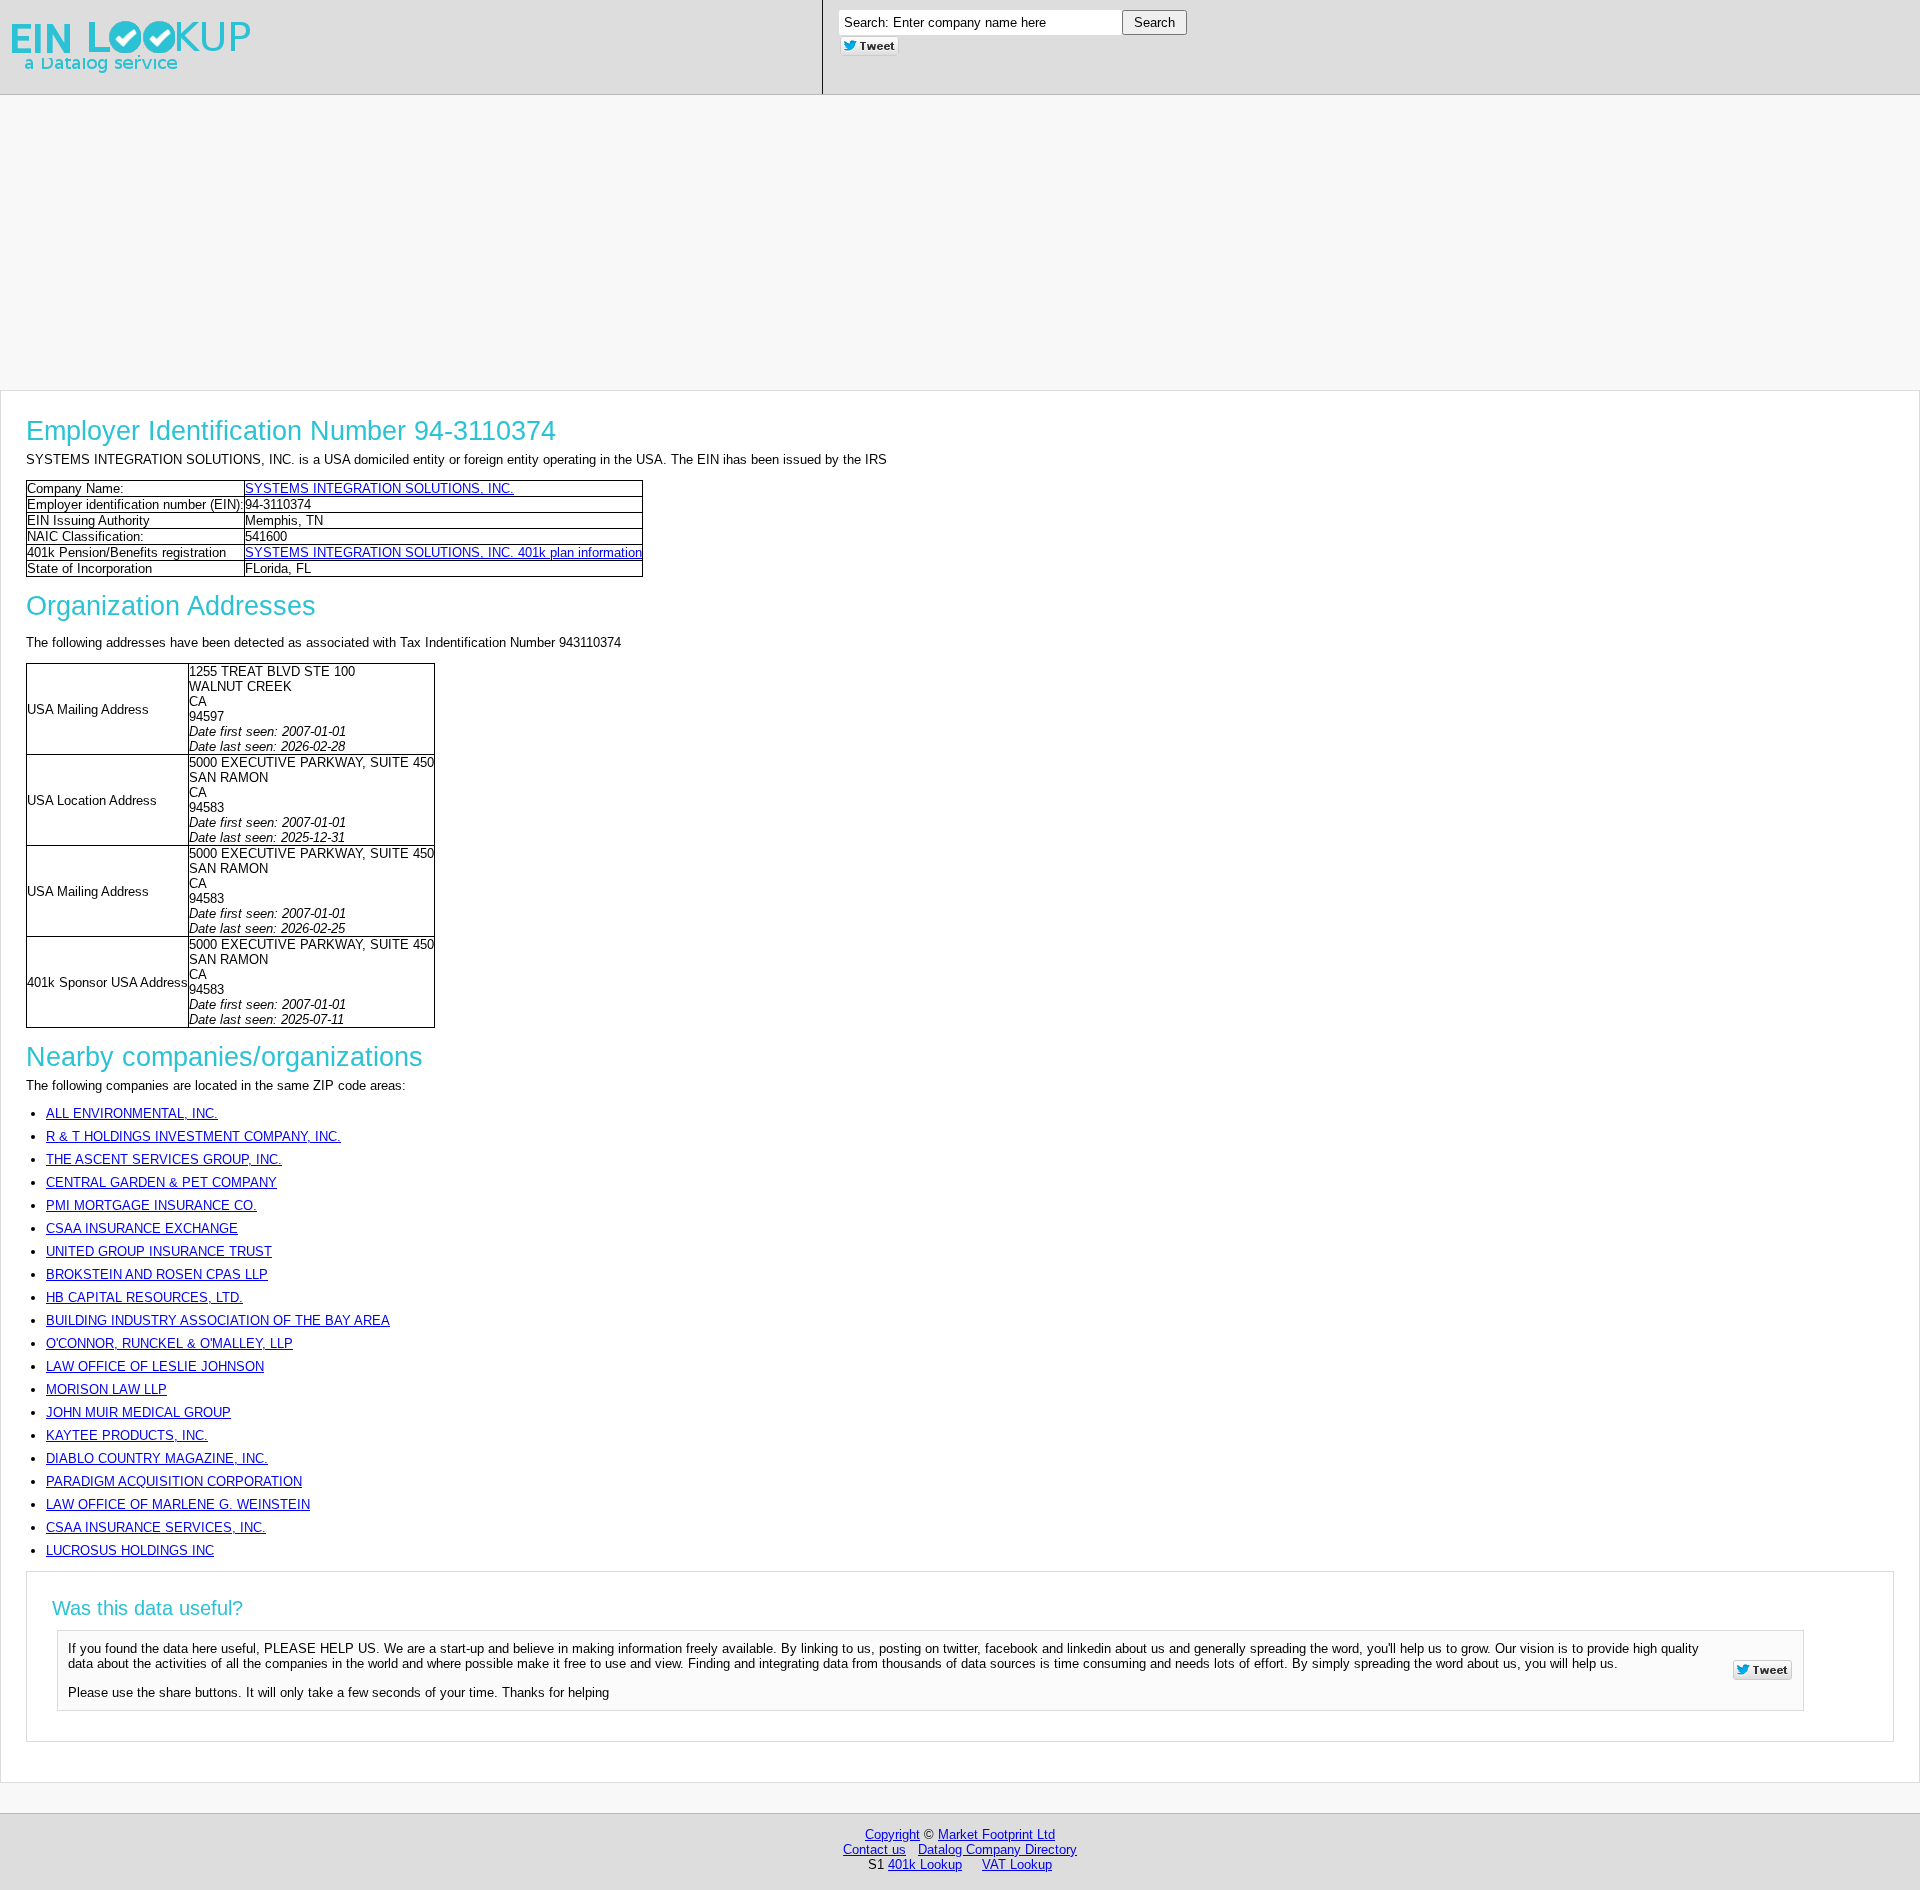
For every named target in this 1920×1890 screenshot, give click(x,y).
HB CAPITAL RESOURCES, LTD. (144, 1297)
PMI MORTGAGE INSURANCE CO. (151, 1205)
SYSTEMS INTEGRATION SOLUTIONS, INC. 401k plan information (443, 552)
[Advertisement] (600, 235)
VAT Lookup (1017, 1864)
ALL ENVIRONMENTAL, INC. (132, 1113)
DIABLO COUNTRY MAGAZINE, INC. (157, 1458)
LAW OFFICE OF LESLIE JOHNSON (155, 1366)
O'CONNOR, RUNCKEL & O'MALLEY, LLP (169, 1343)
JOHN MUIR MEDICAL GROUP (138, 1412)
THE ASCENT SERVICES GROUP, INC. (164, 1159)
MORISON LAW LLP (106, 1389)
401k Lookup (925, 1864)
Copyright (892, 1834)
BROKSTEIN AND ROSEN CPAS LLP (157, 1274)
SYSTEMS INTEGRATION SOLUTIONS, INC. (379, 488)
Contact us (874, 1849)
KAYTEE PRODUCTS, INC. (127, 1435)
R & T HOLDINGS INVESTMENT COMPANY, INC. (193, 1136)
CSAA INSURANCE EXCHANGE (142, 1228)
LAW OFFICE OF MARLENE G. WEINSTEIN (178, 1504)
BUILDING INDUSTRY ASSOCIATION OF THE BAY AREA (218, 1320)
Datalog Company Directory (997, 1849)
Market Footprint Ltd (996, 1834)
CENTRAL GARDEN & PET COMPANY (161, 1182)
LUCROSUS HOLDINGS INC (130, 1550)
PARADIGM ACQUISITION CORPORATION (174, 1481)
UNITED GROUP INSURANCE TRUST (159, 1251)
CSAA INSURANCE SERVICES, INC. (156, 1527)
